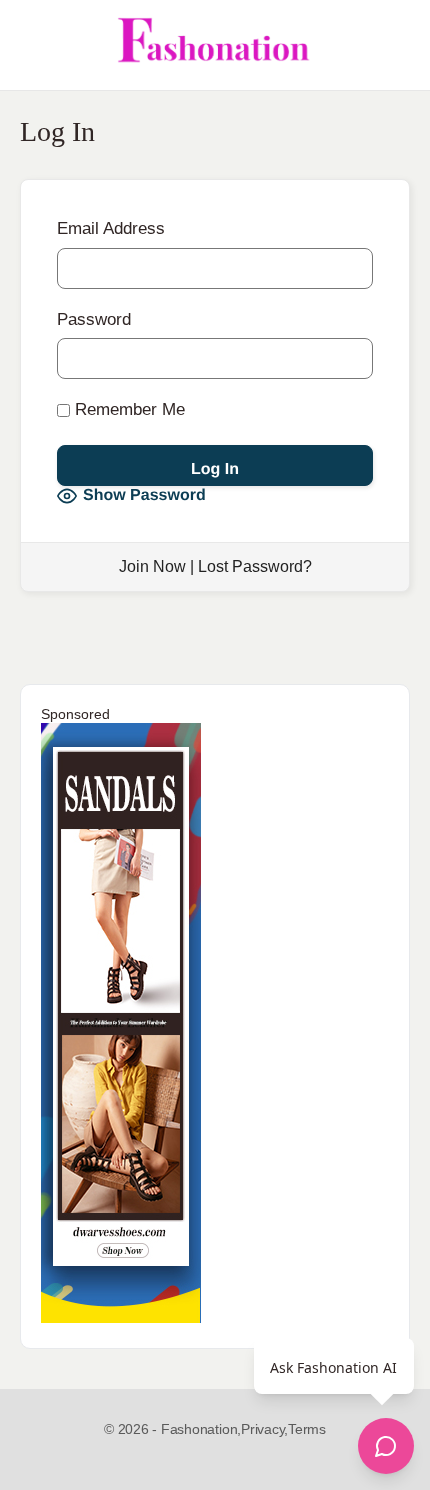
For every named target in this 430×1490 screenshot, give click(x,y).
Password (94, 319)
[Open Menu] (32, 45)
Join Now (152, 566)
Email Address (111, 228)
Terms (307, 1429)
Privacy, (264, 1429)
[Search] (393, 45)
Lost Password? (255, 566)
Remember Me (127, 409)
